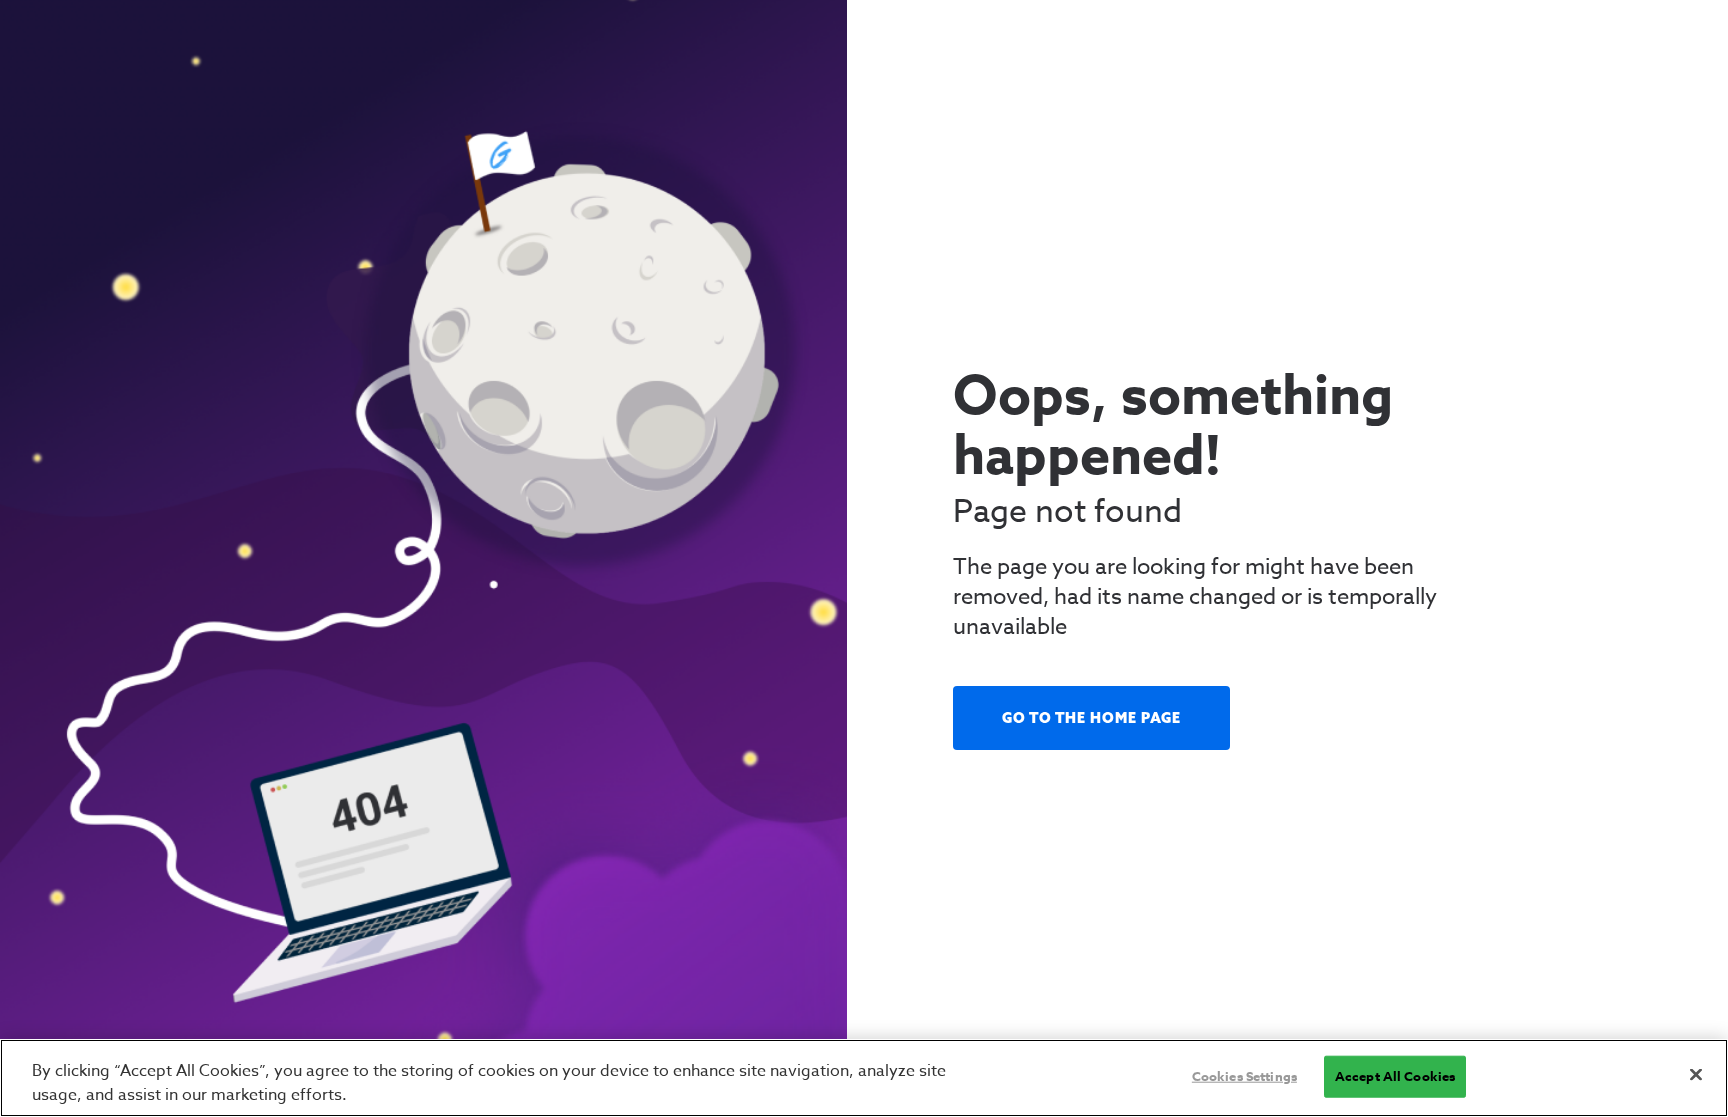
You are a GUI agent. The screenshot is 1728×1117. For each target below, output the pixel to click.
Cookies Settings (1244, 1076)
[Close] (1696, 1075)
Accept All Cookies (1395, 1076)
